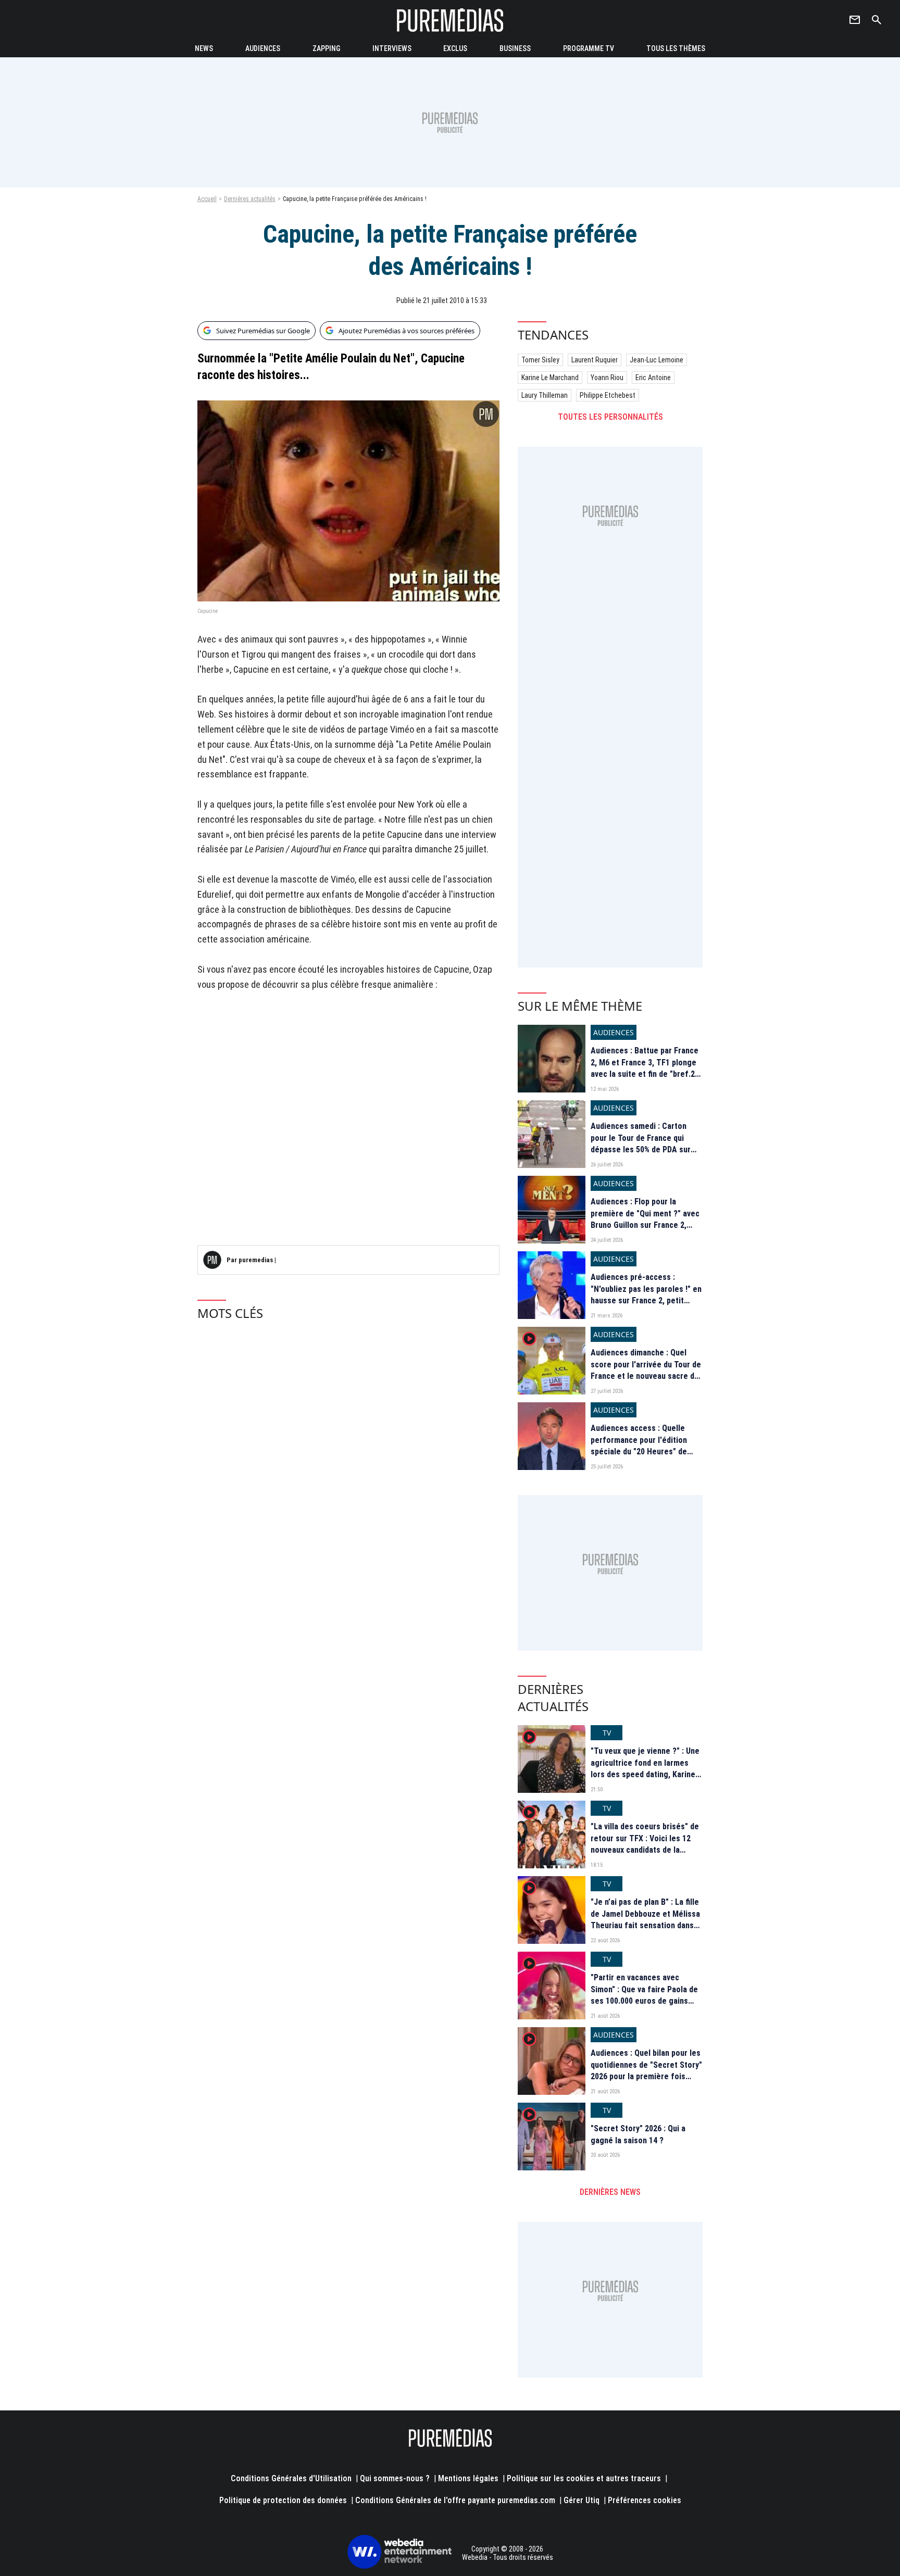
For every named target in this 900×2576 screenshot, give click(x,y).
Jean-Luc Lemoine (657, 360)
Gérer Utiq (582, 2500)
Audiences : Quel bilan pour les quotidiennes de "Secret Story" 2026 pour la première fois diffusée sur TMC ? (646, 2070)
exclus (455, 48)
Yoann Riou (607, 378)
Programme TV (589, 48)
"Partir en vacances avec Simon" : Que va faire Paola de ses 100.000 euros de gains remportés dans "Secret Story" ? (646, 2001)
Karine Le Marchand (550, 378)
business (515, 48)
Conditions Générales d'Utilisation (291, 2478)
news (204, 48)
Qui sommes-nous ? (395, 2478)
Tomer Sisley (540, 360)
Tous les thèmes (676, 48)
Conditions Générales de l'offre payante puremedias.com (455, 2500)
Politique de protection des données (283, 2500)
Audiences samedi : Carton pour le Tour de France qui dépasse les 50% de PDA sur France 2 (641, 1144)
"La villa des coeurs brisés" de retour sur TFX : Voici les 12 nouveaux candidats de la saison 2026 (645, 1844)
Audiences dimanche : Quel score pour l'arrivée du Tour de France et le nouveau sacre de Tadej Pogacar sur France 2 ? (646, 1370)
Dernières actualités (250, 199)
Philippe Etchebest (608, 395)
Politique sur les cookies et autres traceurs (584, 2478)
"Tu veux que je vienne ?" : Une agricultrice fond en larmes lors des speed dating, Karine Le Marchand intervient (645, 1768)
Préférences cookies (645, 2500)
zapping (326, 48)
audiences (263, 48)
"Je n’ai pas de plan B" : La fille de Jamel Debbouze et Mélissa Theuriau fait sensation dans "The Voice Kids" (645, 1919)
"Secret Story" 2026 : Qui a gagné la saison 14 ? (638, 2134)
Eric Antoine (653, 378)
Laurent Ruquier (595, 360)
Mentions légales (468, 2478)
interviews (392, 48)
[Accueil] (450, 20)
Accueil (207, 199)
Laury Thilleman (545, 395)
